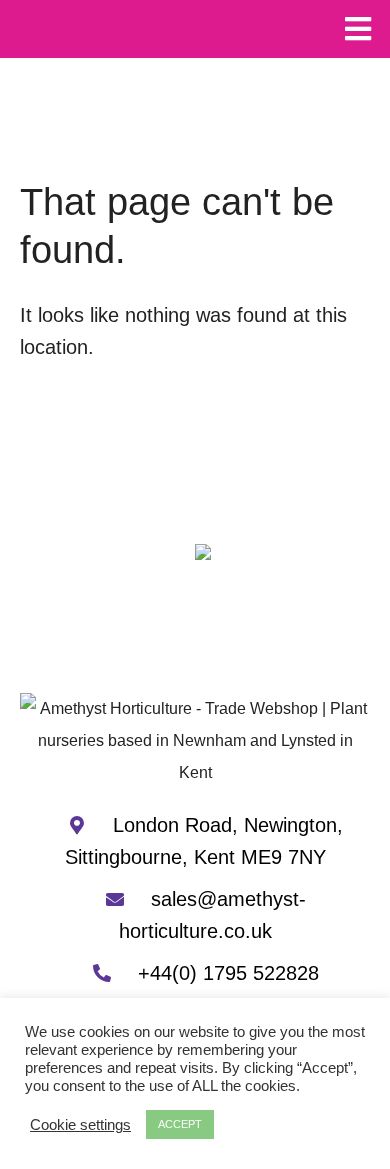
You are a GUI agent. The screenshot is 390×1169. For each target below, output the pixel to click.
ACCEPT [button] (180, 1124)
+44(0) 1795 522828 (225, 973)
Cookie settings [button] (80, 1125)
